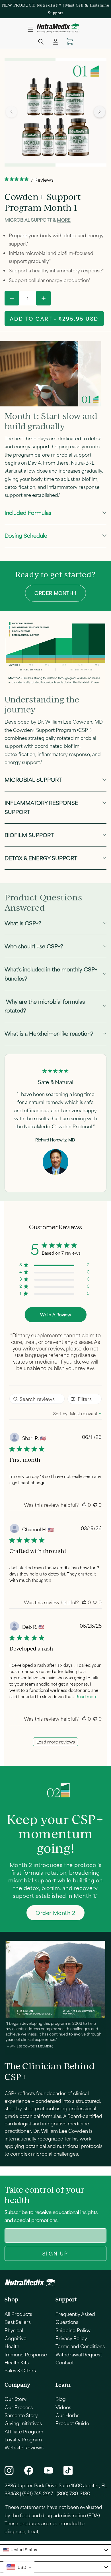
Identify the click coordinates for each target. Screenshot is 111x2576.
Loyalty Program (23, 2439)
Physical (14, 2330)
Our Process (19, 2407)
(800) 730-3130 (73, 2493)
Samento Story (21, 2415)
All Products (18, 2314)
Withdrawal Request (79, 2354)
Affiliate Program (24, 2431)
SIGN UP (55, 2253)
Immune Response (26, 2354)
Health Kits (17, 2362)
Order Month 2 (55, 1913)
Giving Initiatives (23, 2423)
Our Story (16, 2399)
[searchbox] (37, 1399)
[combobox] (77, 1413)
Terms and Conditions (80, 2346)
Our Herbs (67, 2415)
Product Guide (72, 2423)
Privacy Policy (71, 2338)
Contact (65, 2362)
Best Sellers (18, 2322)
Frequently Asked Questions (75, 2318)
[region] (55, 1266)
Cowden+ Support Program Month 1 (43, 202)
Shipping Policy (73, 2330)
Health (12, 2346)
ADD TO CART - (54, 319)
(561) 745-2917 (38, 2493)
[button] (30, 29)
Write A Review (56, 1315)
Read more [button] (87, 1696)
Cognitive (16, 2338)
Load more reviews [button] (56, 1742)
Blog (61, 2399)
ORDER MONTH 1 (55, 593)
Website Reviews (24, 2447)
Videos (63, 2407)
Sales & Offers (20, 2370)
